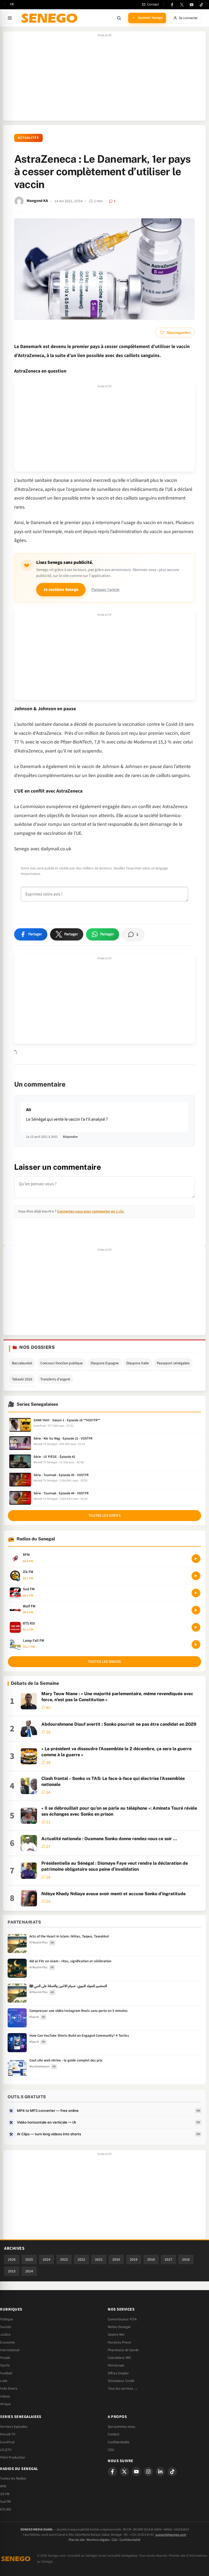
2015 (12, 2271)
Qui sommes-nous (122, 2427)
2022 (81, 2259)
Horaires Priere (119, 2342)
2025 (29, 2259)
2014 (29, 2271)
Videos (5, 2396)
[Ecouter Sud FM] (196, 1593)
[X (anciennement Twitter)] (182, 5)
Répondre (70, 1137)
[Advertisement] (104, 79)
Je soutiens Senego (61, 590)
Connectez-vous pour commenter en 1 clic (91, 1211)
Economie (7, 2342)
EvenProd (7, 2442)
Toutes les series (104, 1516)
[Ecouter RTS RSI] (196, 1627)
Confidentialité (130, 2540)
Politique (7, 2319)
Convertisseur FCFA (122, 2319)
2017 (168, 2259)
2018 (151, 2259)
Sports (5, 2365)
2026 (12, 2259)
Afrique (5, 2404)
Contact (113, 2434)
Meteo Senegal (119, 2327)
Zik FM (5, 2494)
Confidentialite (119, 2442)
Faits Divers (9, 2388)
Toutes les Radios (13, 2478)
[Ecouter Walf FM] (196, 1610)
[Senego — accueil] (50, 18)
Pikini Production (13, 2457)
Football (6, 2373)
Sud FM (5, 2502)
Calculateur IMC (119, 2358)
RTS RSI (5, 2510)
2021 (99, 2259)
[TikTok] (201, 5)
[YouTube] (192, 5)
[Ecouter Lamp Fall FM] (196, 1644)
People (5, 2358)
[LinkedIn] (160, 2472)
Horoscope (116, 2365)
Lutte (4, 2381)
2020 (116, 2259)
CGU (111, 2450)
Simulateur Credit (121, 2381)
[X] (124, 2472)
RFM (3, 2486)
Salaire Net (116, 2335)
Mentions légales (98, 2540)
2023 (64, 2259)
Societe (6, 2327)
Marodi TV (8, 2434)
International (10, 2350)
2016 (186, 2259)
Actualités (28, 138)
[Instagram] (148, 2472)
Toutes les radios (104, 1662)
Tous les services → (123, 2388)
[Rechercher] (119, 18)
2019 (134, 2259)
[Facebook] (172, 5)
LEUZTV (6, 2450)
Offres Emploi (118, 2373)
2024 (47, 2259)
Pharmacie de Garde (123, 2350)
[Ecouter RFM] (196, 1559)
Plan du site (77, 2540)
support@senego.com (171, 2535)
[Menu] (10, 18)
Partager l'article (105, 590)
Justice (5, 2335)
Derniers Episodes (14, 2427)
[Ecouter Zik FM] (196, 1576)
